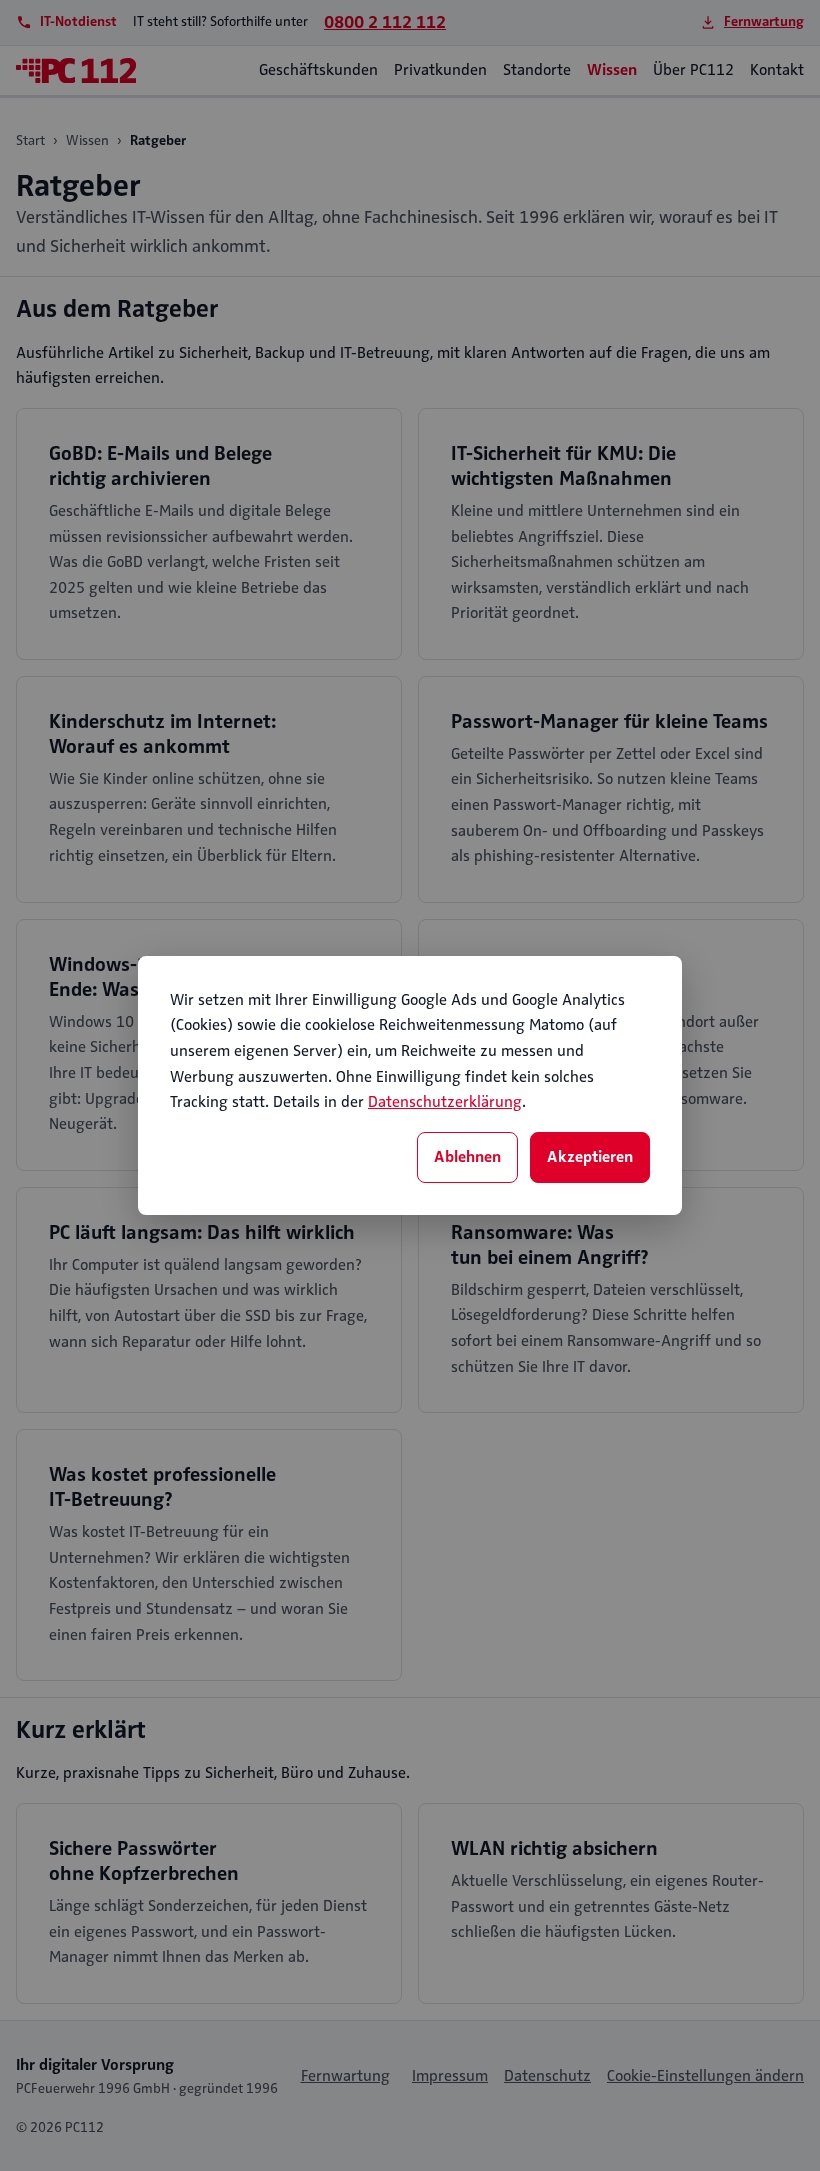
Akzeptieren (590, 1157)
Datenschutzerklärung (445, 1102)
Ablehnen (467, 1157)
